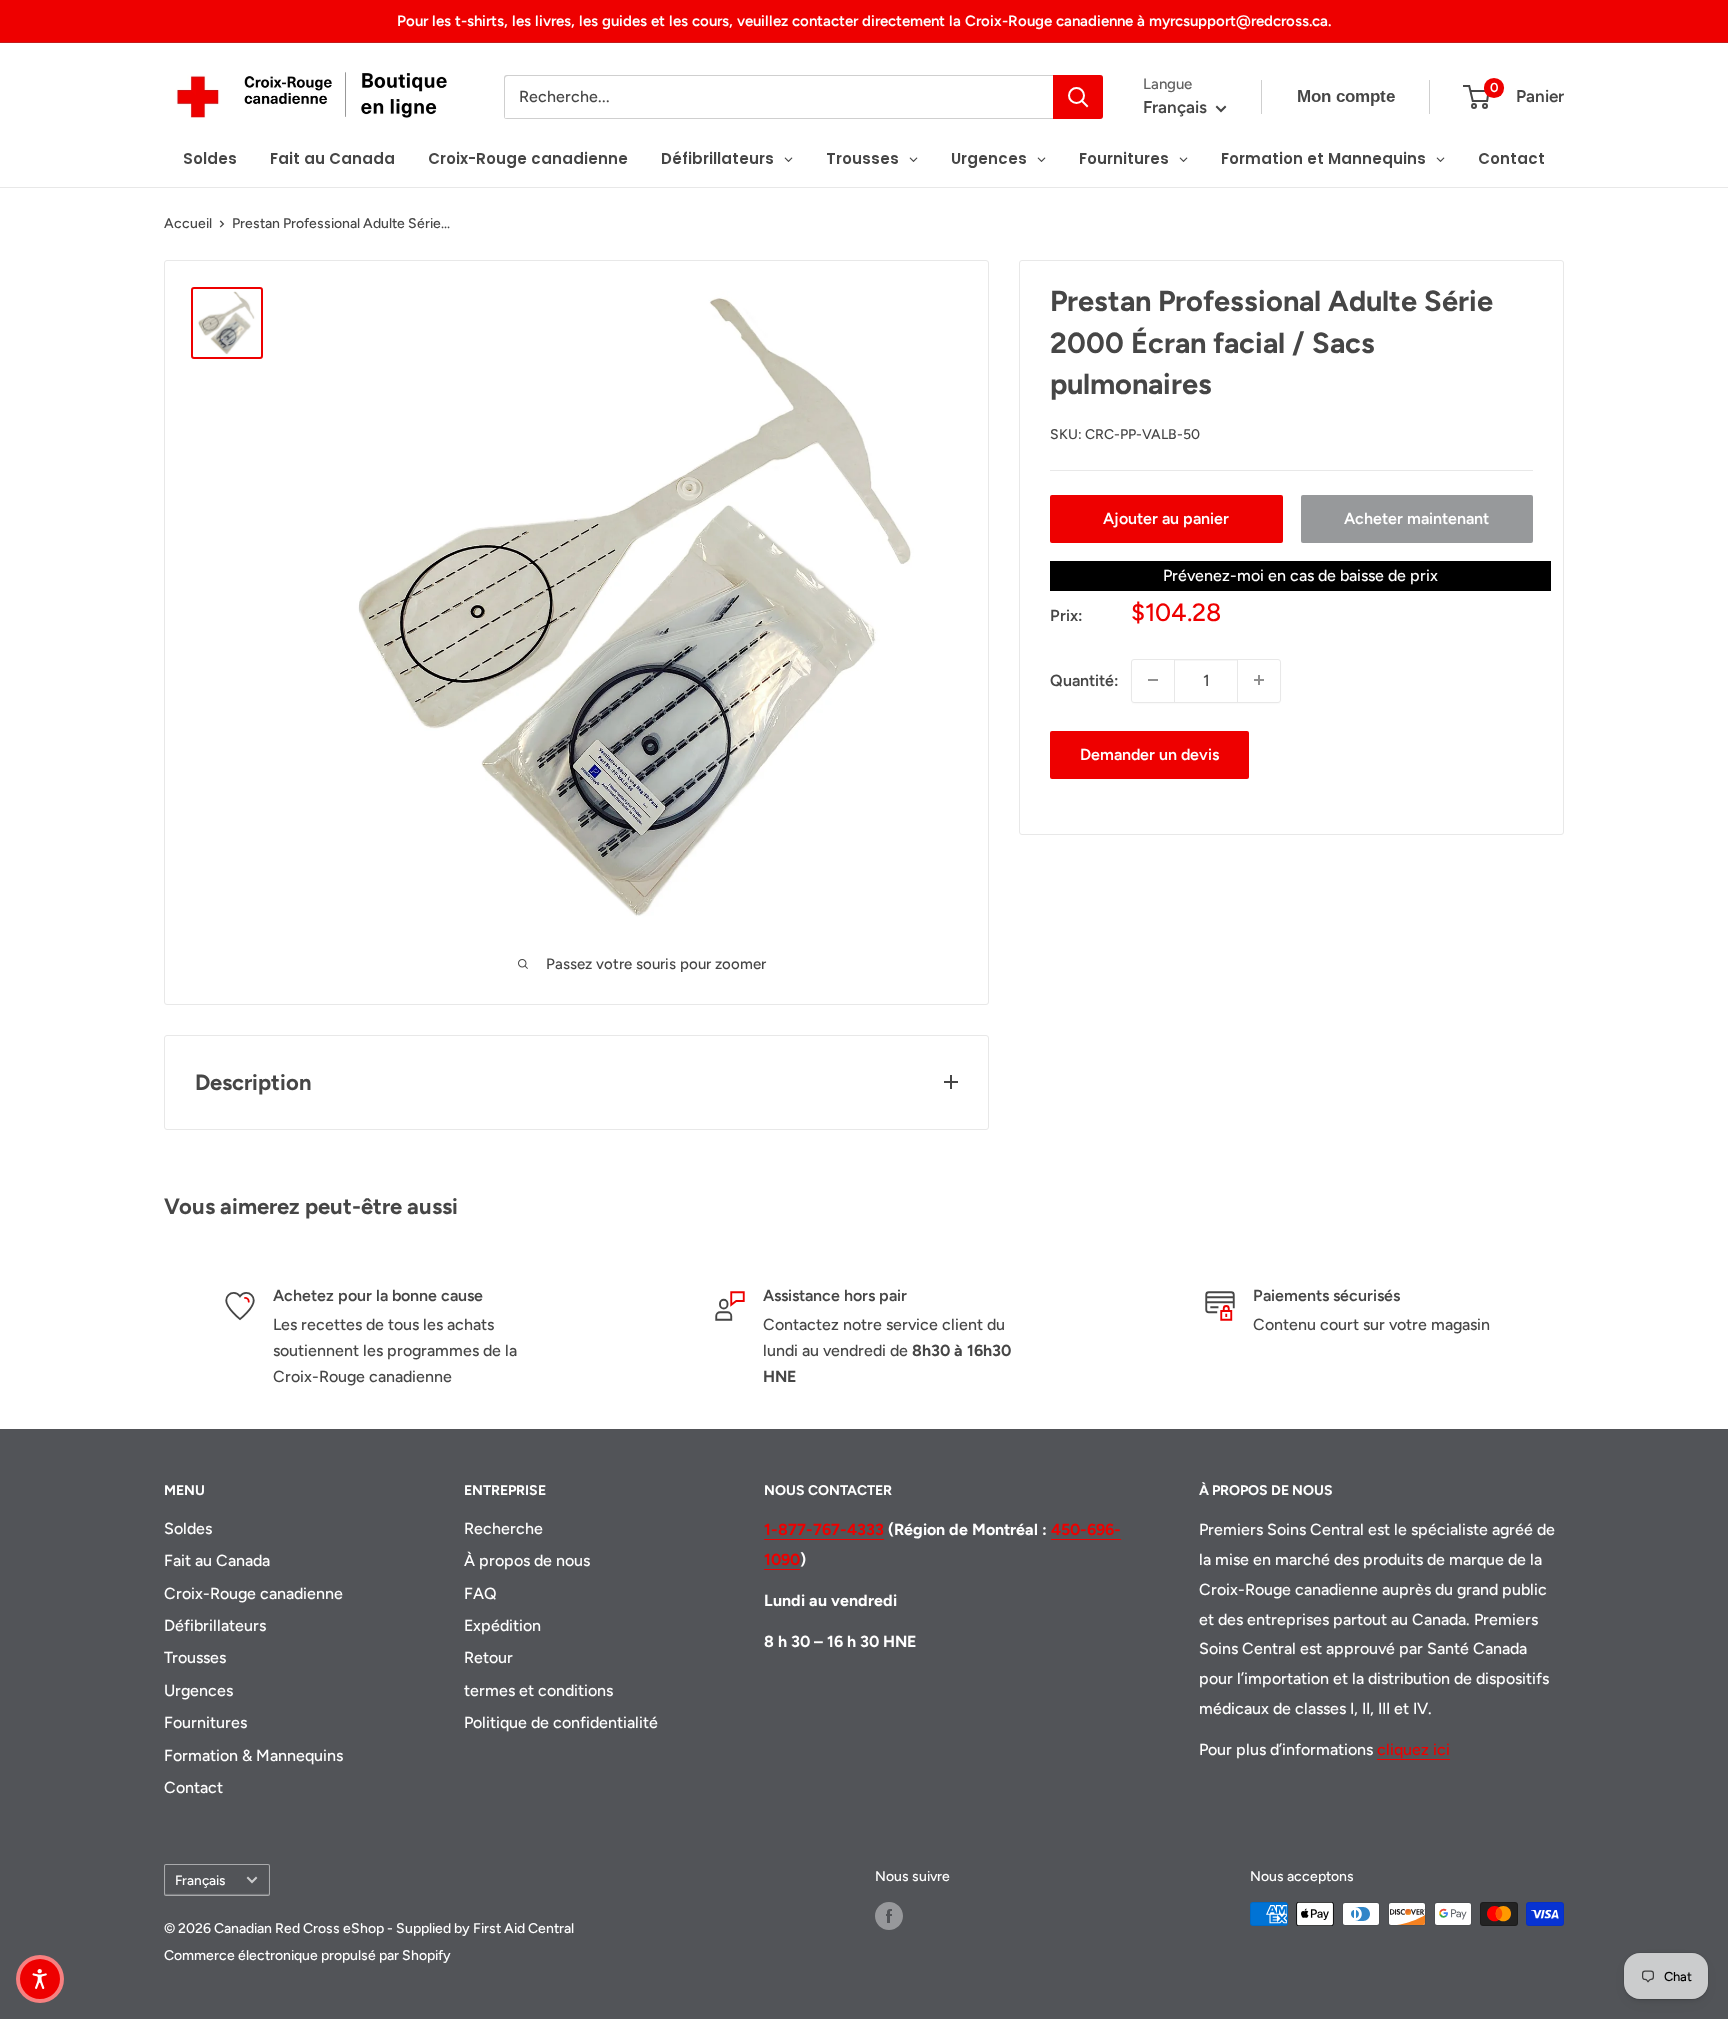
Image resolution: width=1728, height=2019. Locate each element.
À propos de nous (527, 1560)
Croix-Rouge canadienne (253, 1593)
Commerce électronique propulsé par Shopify (307, 1955)
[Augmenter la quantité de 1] (1259, 680)
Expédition (502, 1625)
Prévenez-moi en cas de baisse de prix (1300, 574)
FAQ (480, 1593)
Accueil (188, 223)
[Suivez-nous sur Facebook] (889, 1916)
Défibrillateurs (215, 1625)
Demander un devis (1149, 753)
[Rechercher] (1078, 97)
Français (200, 1880)
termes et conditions (538, 1690)
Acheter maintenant (1416, 517)
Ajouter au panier (1166, 517)
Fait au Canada (217, 1560)
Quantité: (1084, 679)
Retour (488, 1657)
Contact (193, 1787)
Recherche (503, 1528)
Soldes (188, 1528)
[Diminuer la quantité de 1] (1153, 680)
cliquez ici (1413, 1749)
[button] (40, 1979)
